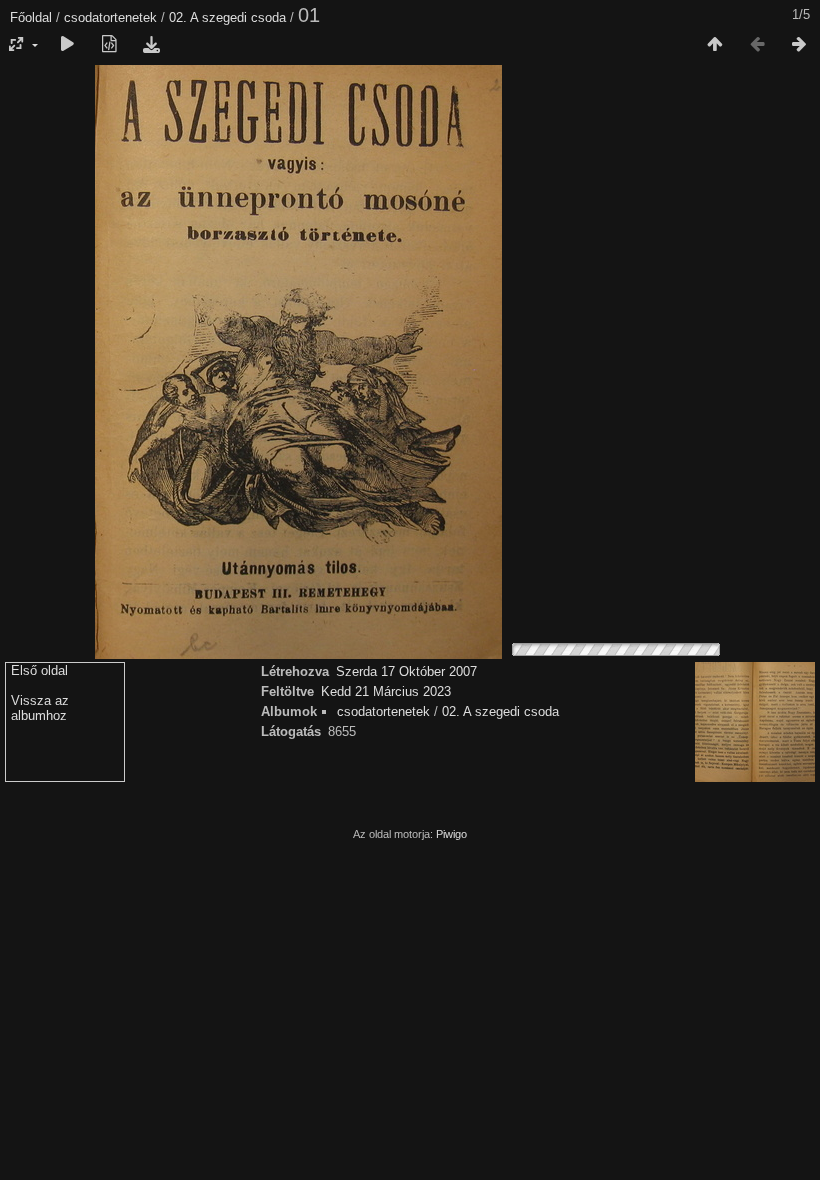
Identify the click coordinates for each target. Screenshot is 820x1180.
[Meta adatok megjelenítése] (109, 45)
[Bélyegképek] (715, 45)
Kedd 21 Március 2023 (386, 691)
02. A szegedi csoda (227, 17)
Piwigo (451, 834)
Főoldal (31, 17)
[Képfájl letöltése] (151, 45)
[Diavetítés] (67, 45)
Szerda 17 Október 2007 (406, 671)
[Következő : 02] (799, 45)
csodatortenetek (110, 17)
